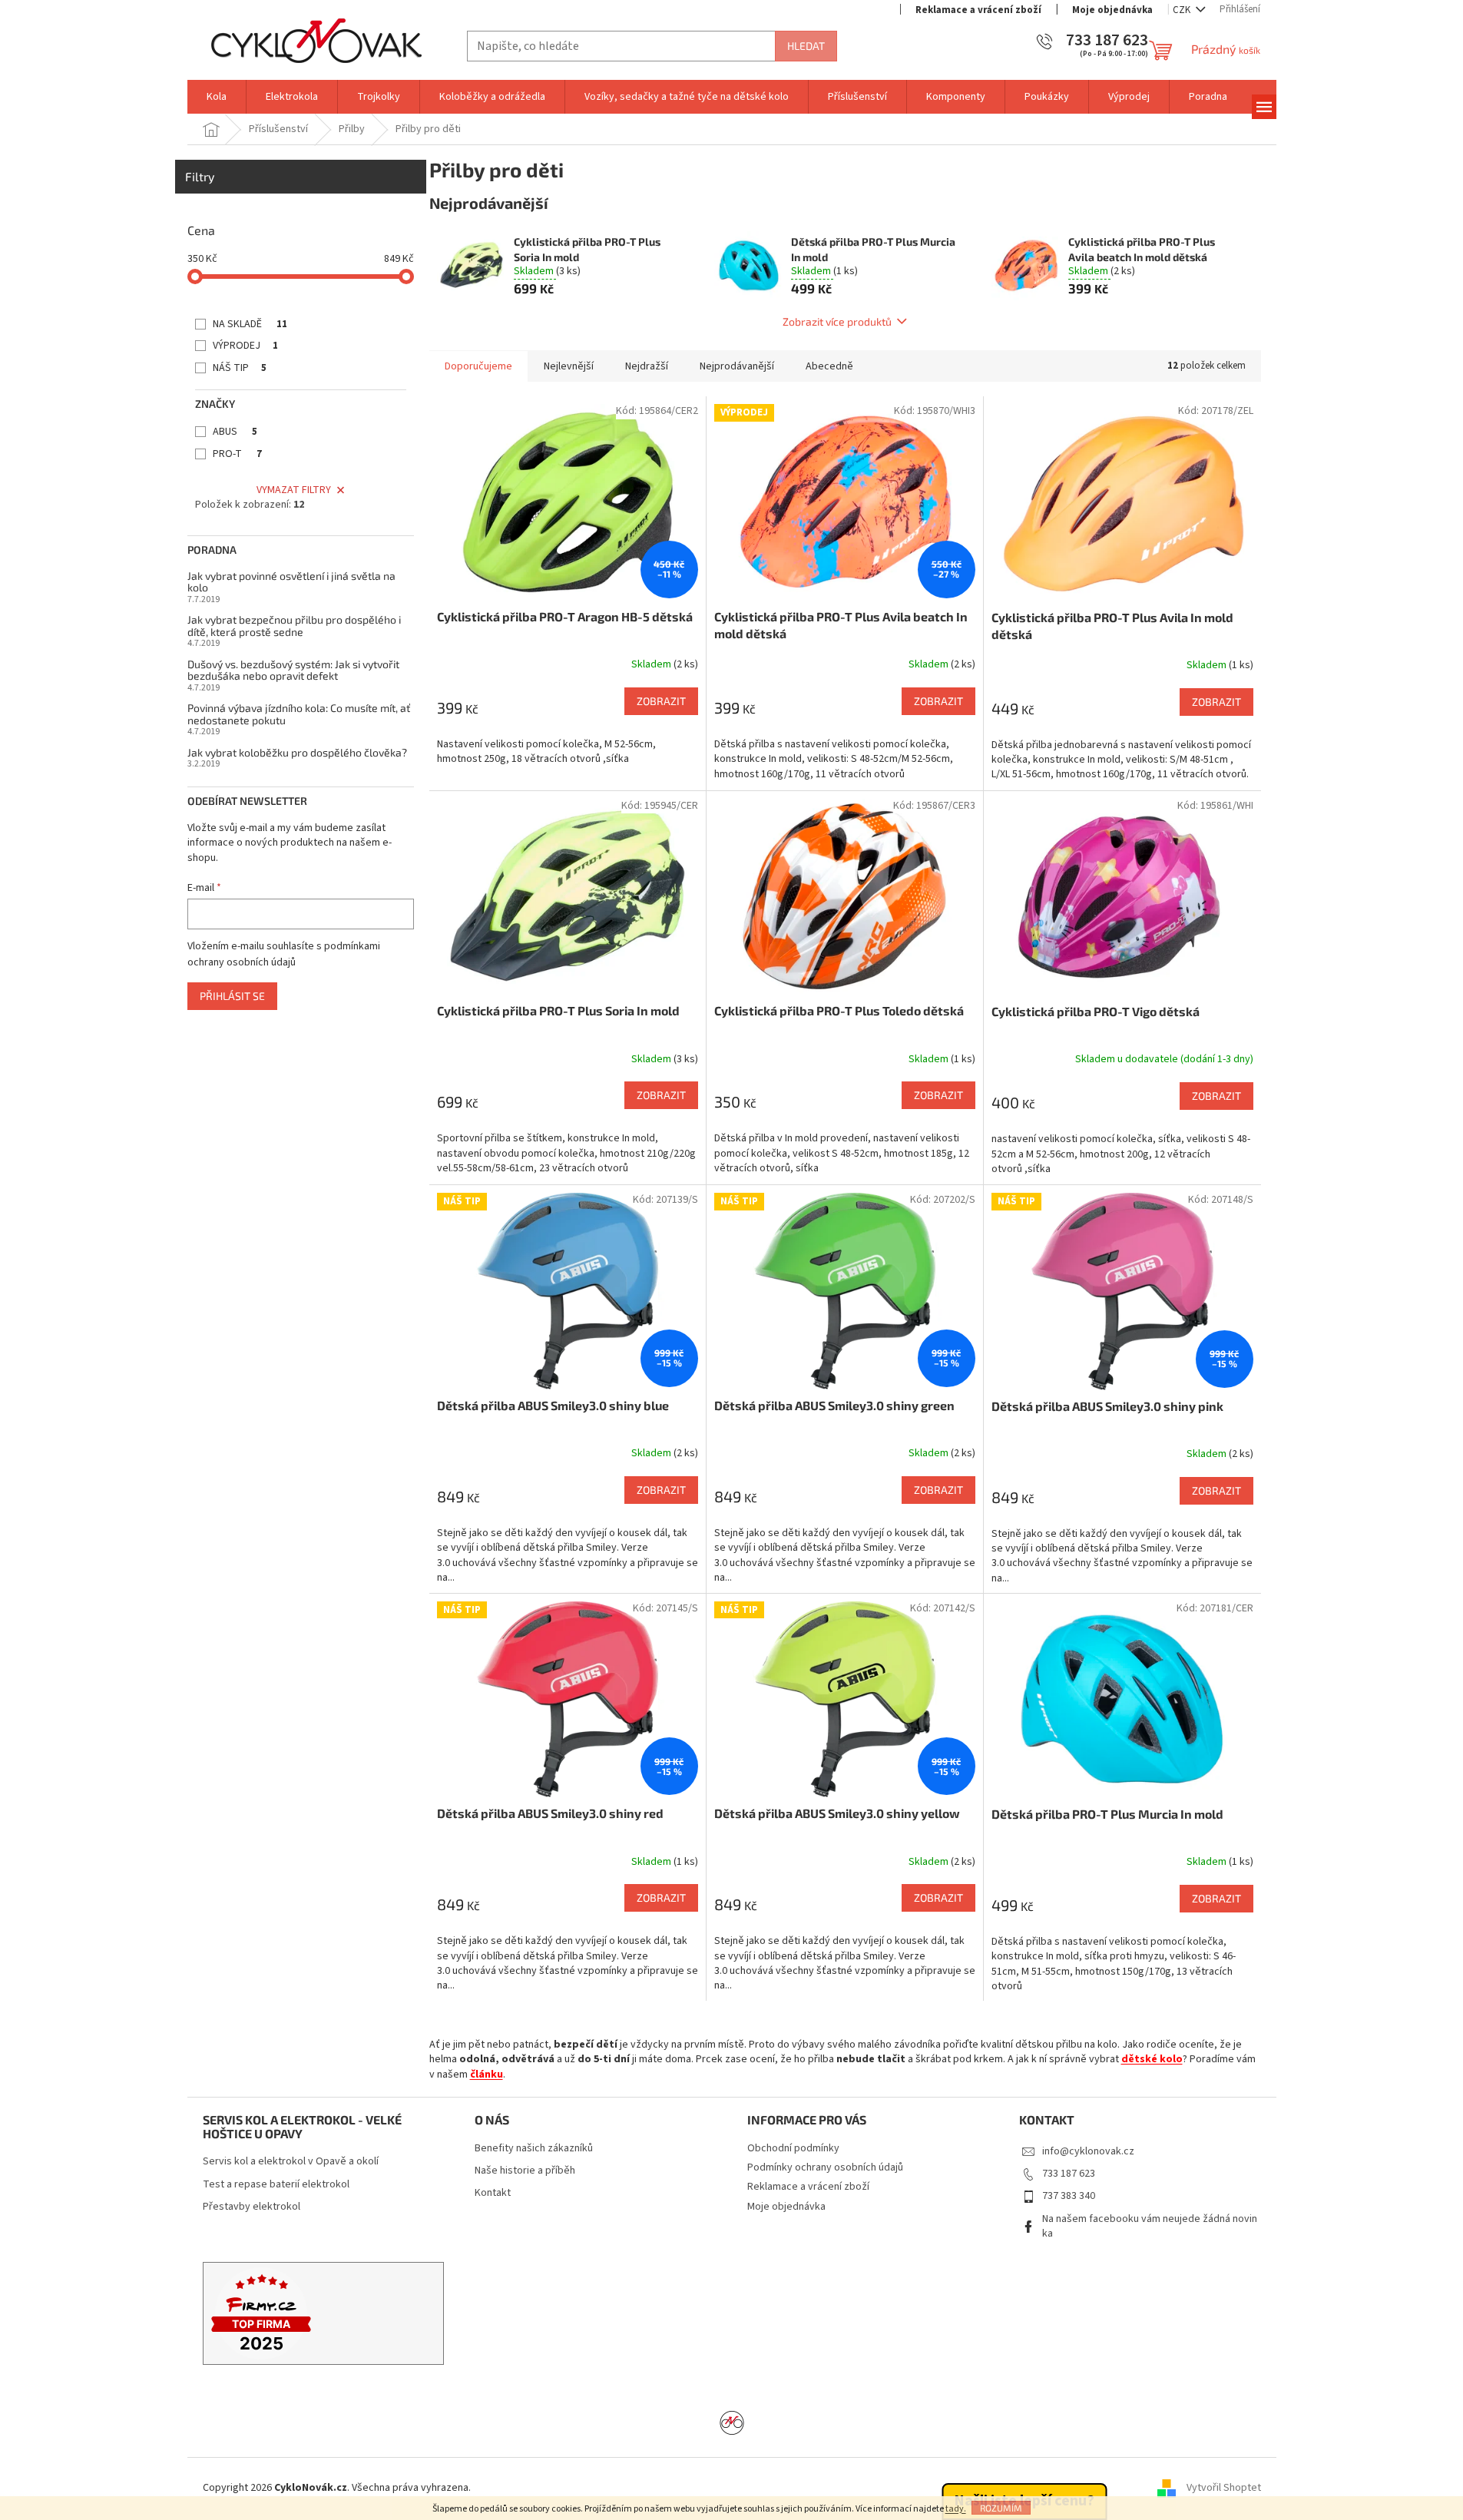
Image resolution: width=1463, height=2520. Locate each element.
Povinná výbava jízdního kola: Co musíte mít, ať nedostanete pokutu (299, 714)
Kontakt (493, 2193)
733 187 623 (1069, 2174)
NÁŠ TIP (240, 368)
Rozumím (1001, 2508)
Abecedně (829, 366)
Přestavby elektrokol (252, 2207)
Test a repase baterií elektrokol (276, 2185)
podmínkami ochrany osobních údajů (284, 954)
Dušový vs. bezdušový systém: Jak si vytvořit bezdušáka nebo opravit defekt (293, 670)
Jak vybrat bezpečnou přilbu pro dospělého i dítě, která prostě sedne (294, 626)
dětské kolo (1152, 2059)
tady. (956, 2509)
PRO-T (237, 454)
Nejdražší (647, 366)
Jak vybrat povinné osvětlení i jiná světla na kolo (291, 582)
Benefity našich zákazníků (534, 2149)
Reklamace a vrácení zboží (978, 10)
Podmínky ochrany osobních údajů (825, 2167)
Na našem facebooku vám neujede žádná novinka (1150, 2226)
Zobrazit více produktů (837, 321)
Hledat (806, 46)
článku (487, 2075)
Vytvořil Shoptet (1224, 2488)
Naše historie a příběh (525, 2171)
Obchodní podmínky (793, 2148)
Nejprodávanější (737, 366)
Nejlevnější (569, 366)
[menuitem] (217, 97)
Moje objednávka (1112, 10)
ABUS (235, 432)
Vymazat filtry (294, 490)
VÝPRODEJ (245, 346)
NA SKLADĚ (250, 324)
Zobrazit (661, 701)
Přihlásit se (232, 996)
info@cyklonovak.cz (1088, 2151)
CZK (1183, 10)
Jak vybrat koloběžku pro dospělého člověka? (297, 752)
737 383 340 (1069, 2196)
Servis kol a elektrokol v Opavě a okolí (291, 2162)
